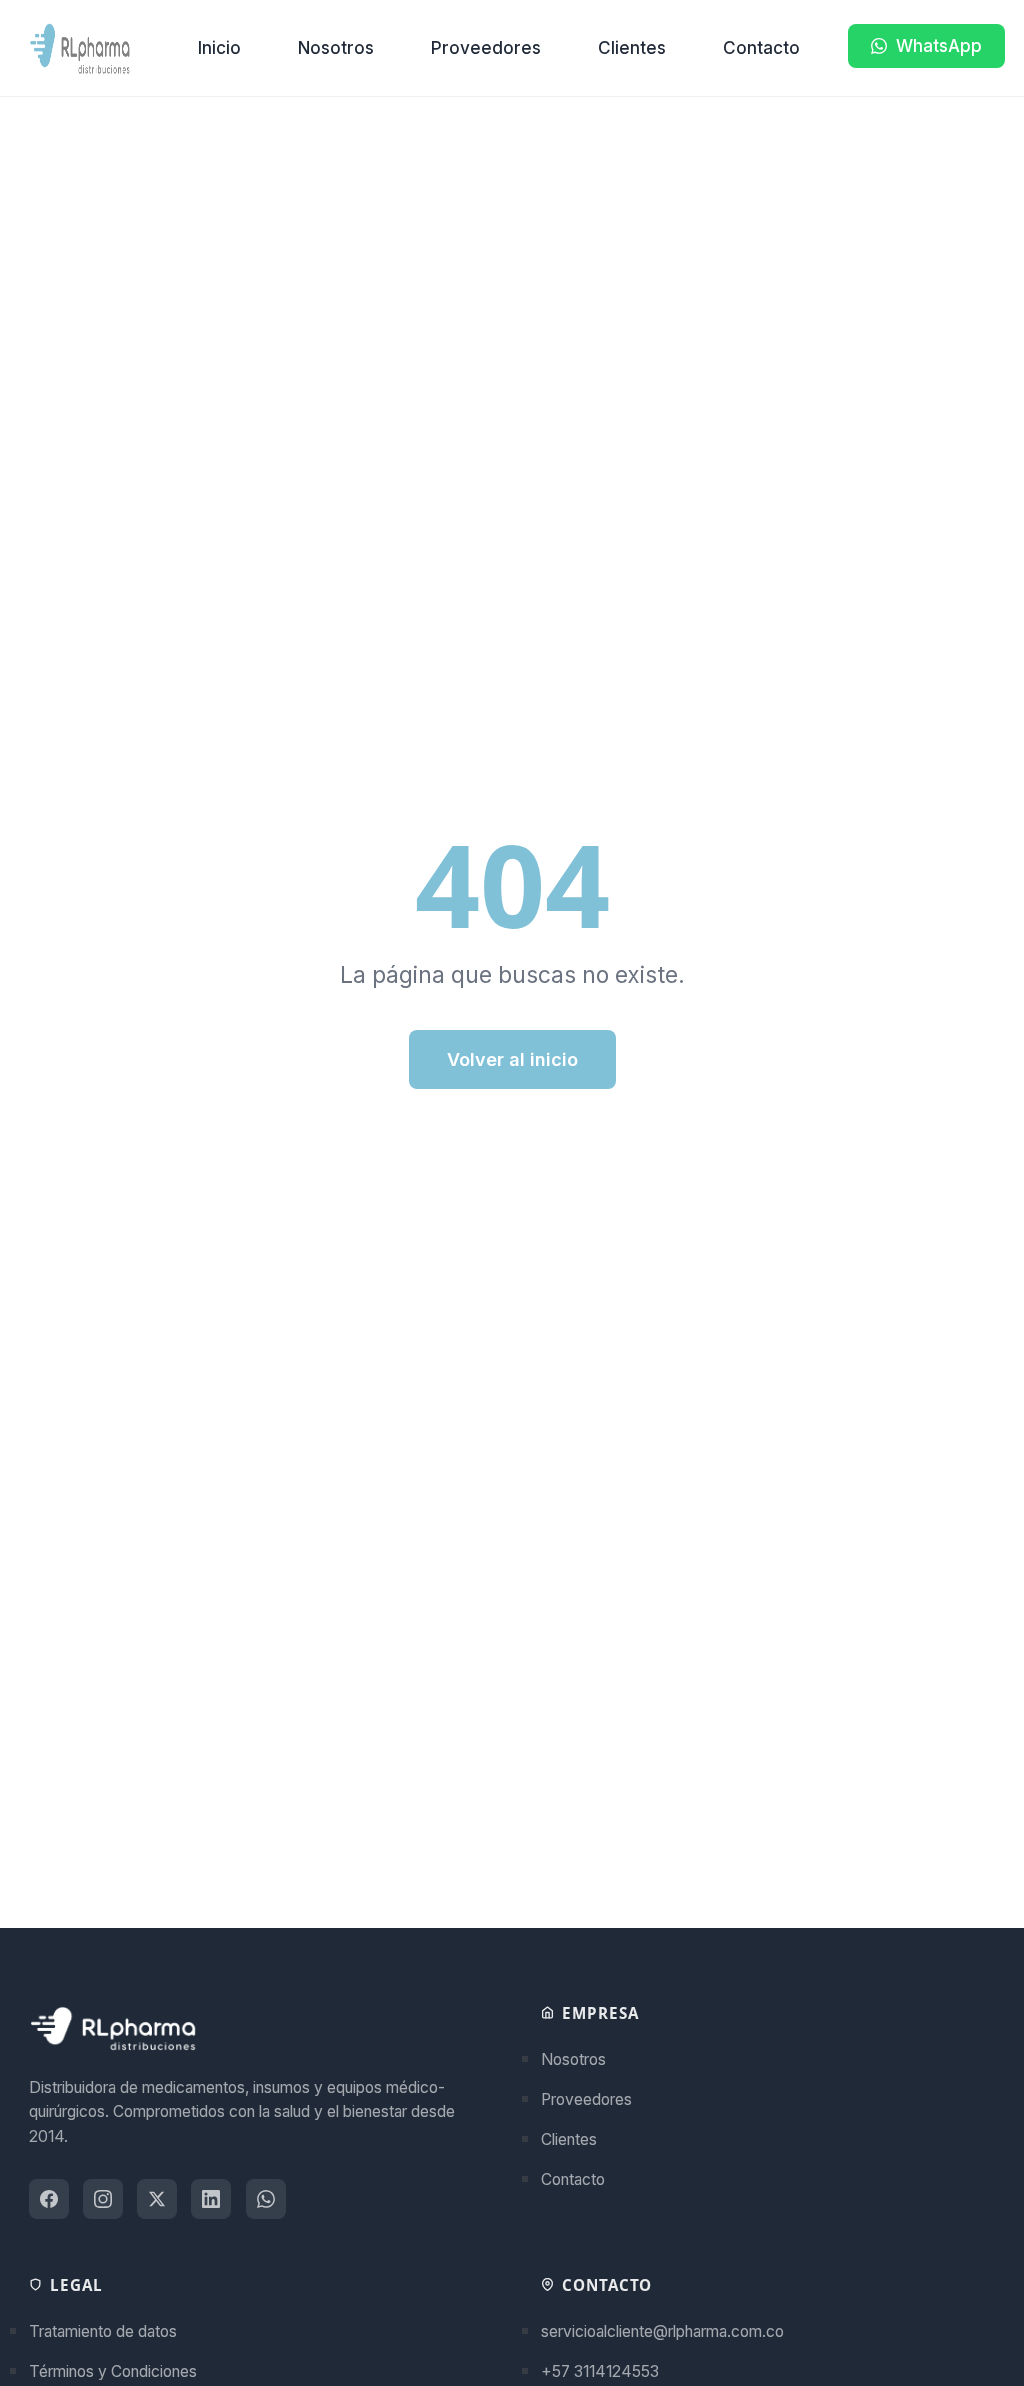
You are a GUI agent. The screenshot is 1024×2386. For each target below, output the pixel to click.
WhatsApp (939, 45)
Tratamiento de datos (103, 2331)
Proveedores (486, 47)
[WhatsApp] (266, 2199)
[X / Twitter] (157, 2199)
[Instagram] (103, 2199)
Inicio (219, 47)
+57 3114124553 (600, 2371)
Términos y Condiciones (113, 2371)
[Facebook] (49, 2199)
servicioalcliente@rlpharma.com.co (662, 2331)
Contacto (761, 47)
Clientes (632, 47)
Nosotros (336, 47)
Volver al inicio (512, 1059)
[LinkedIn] (211, 2199)
